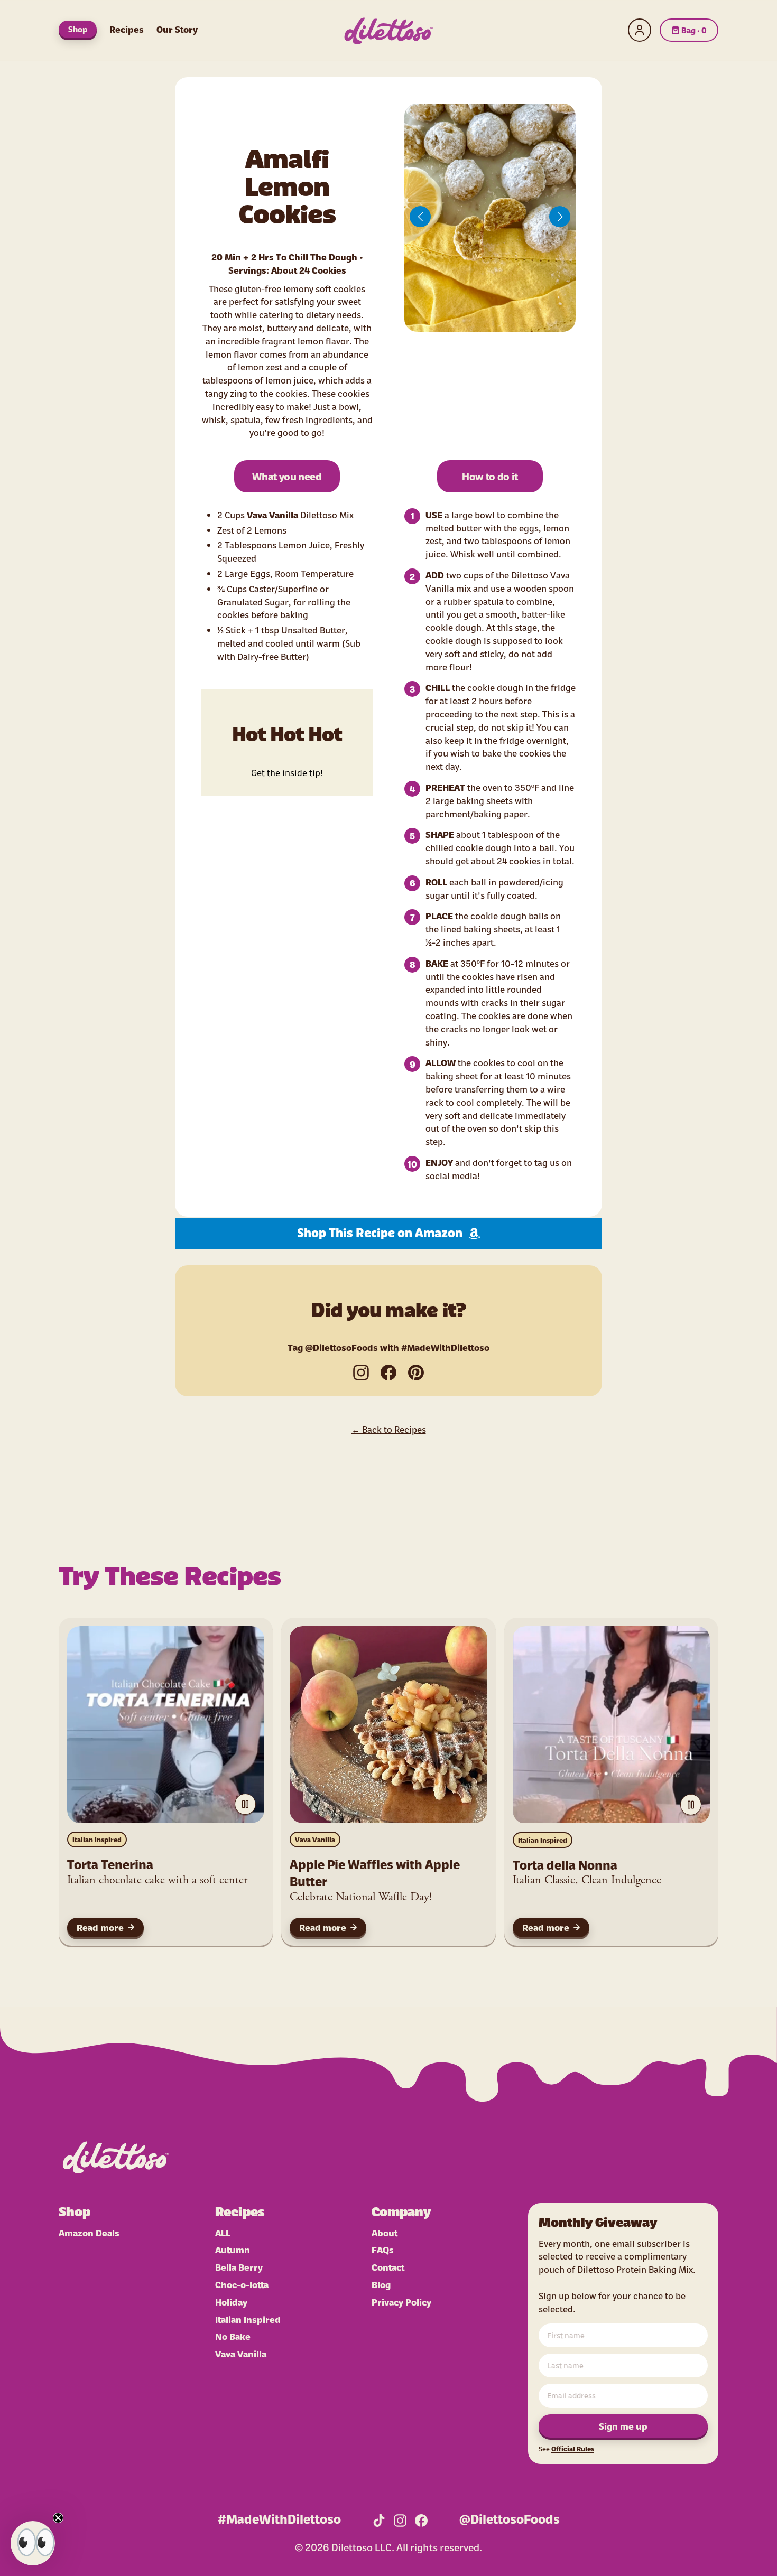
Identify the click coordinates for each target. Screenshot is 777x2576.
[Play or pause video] (245, 1804)
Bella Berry (239, 2267)
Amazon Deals (89, 2232)
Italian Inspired (97, 1839)
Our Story (177, 29)
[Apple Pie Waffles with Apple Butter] (388, 1725)
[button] (420, 217)
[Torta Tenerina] (166, 1725)
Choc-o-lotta (242, 2284)
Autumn (233, 2249)
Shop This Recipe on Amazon (380, 1234)
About (385, 2232)
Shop (78, 29)
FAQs (383, 2249)
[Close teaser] (58, 2518)
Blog (381, 2284)
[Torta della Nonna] (611, 1725)
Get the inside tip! (287, 772)
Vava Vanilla (272, 514)
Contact (388, 2267)
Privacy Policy (401, 2302)
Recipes (127, 29)
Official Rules (573, 2448)
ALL (223, 2232)
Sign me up (623, 2426)
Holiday (231, 2302)
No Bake (233, 2336)
